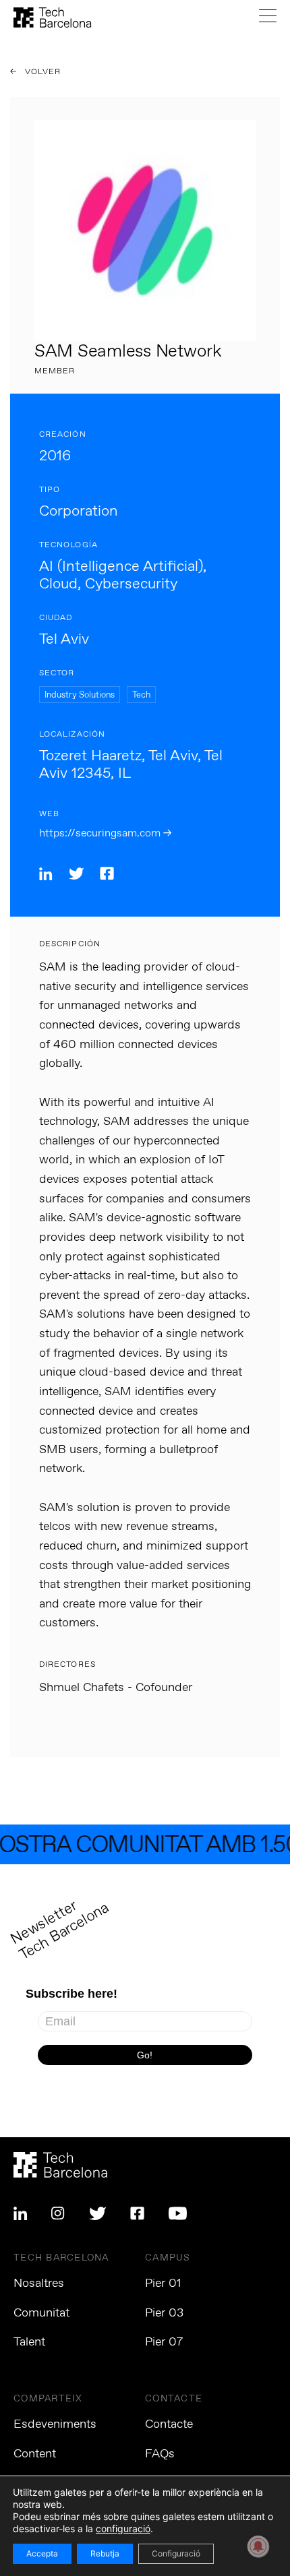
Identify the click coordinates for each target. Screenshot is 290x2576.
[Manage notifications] (258, 2546)
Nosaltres (39, 2283)
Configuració (176, 2553)
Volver (42, 72)
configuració (123, 2528)
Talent (29, 2342)
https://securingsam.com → (105, 833)
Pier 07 (164, 2342)
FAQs (160, 2454)
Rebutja (105, 2553)
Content (35, 2454)
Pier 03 (164, 2313)
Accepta (42, 2553)
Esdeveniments (55, 2424)
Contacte (169, 2424)
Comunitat (41, 2313)
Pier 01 (163, 2283)
